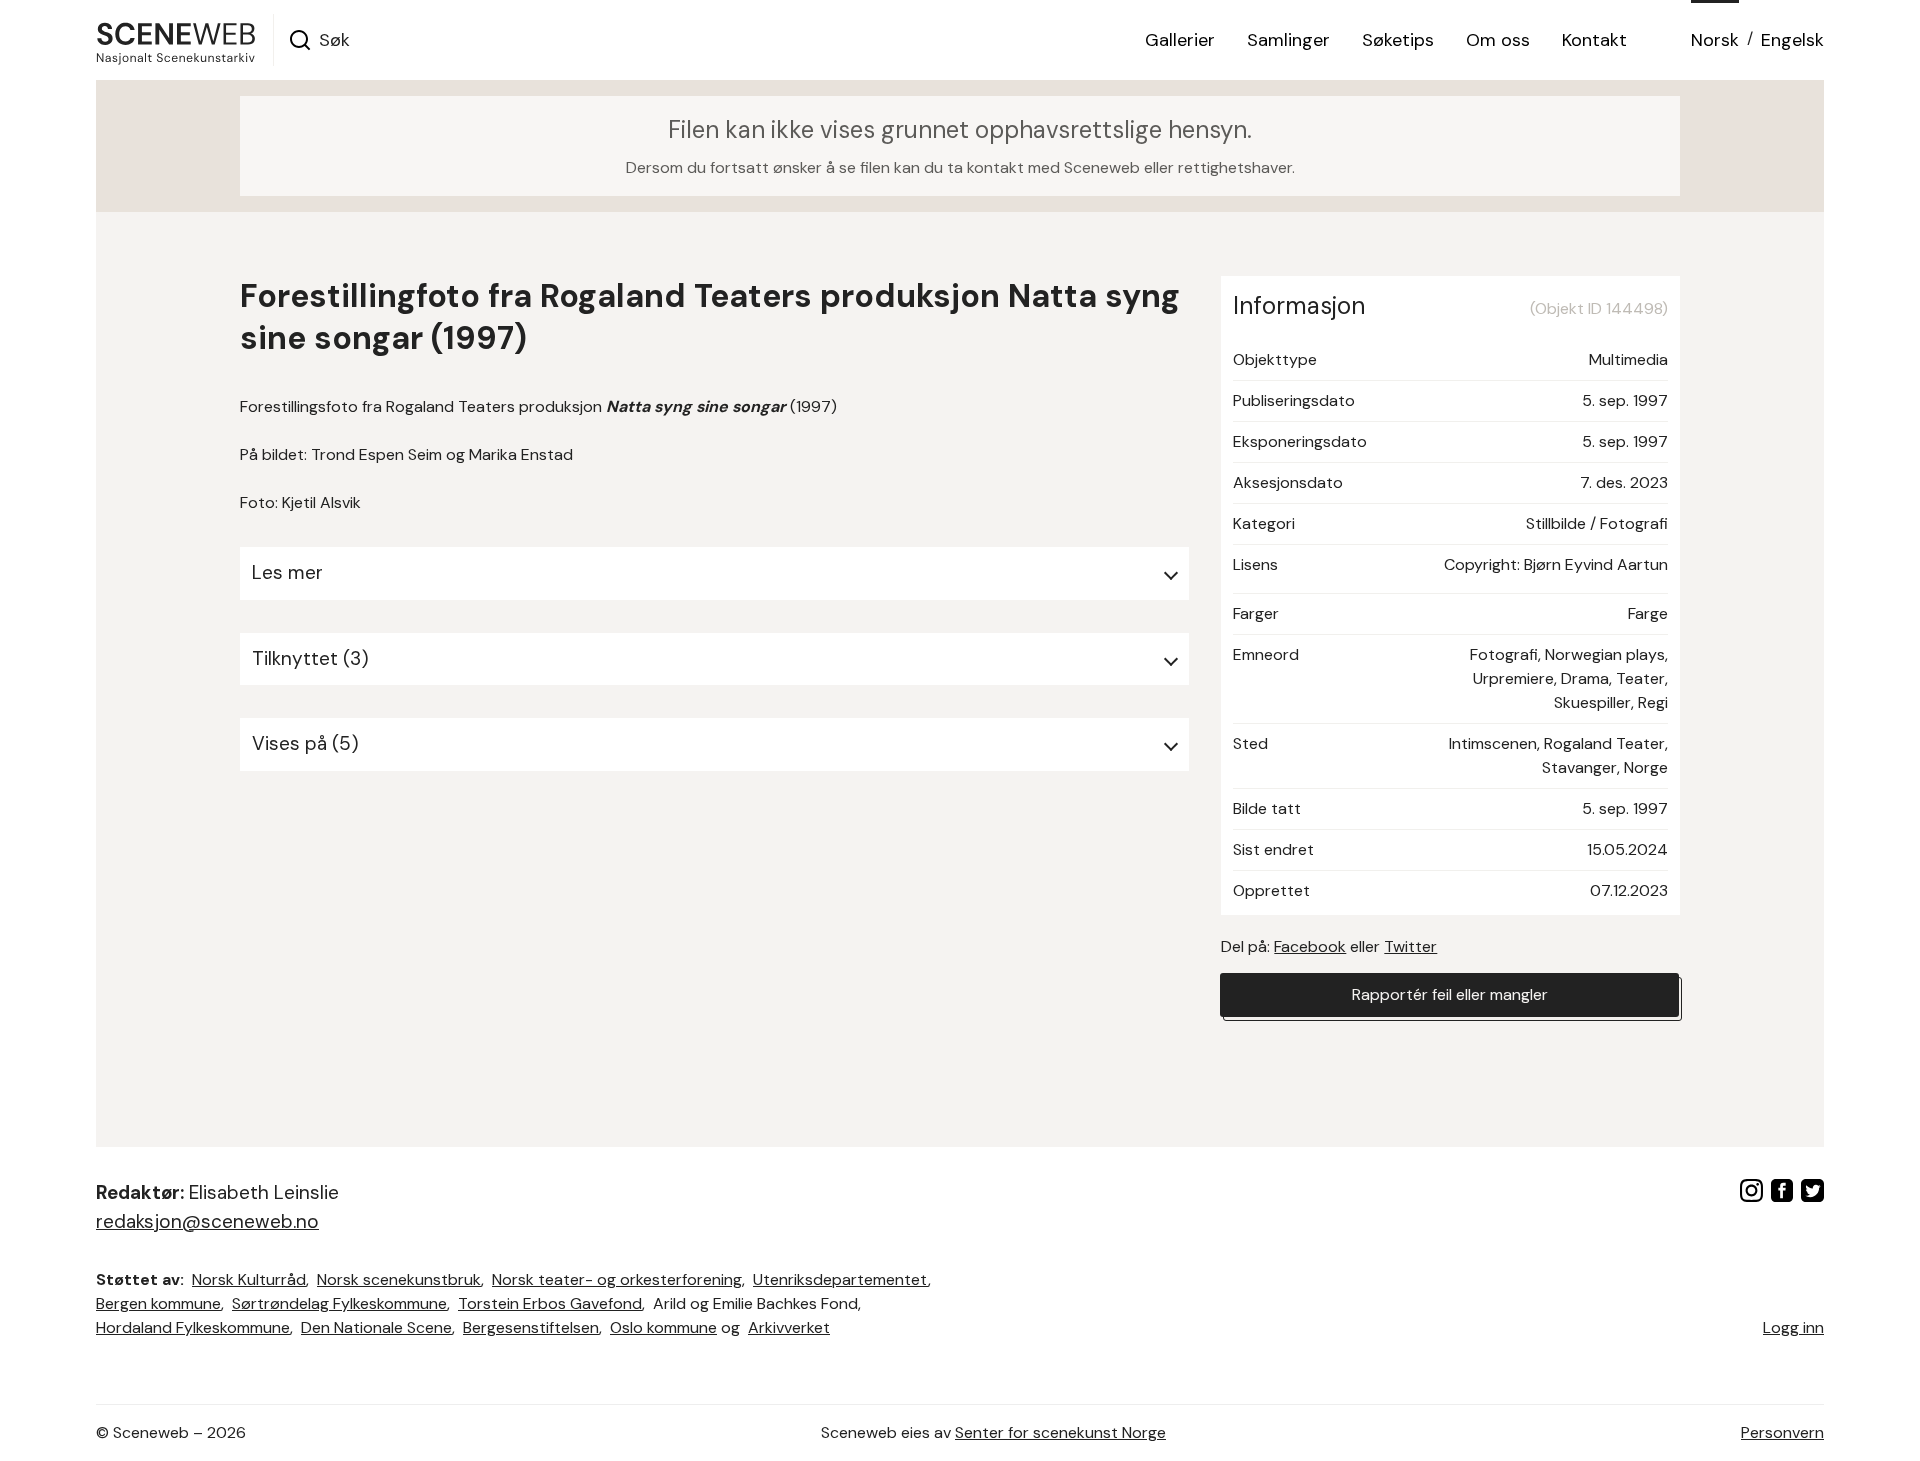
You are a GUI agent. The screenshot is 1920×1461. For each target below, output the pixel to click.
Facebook (1310, 946)
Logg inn (1793, 1327)
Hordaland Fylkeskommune (193, 1327)
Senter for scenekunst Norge (1060, 1432)
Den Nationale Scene (376, 1327)
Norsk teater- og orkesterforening (617, 1279)
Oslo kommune (663, 1327)
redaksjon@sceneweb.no (207, 1221)
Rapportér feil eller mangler (1450, 994)
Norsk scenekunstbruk (399, 1279)
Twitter (1410, 946)
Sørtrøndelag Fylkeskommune (339, 1303)
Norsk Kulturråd (249, 1279)
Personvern (1782, 1432)
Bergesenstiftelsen (531, 1327)
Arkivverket (789, 1327)
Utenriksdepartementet (840, 1279)
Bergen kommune (158, 1303)
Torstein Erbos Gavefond (550, 1303)
